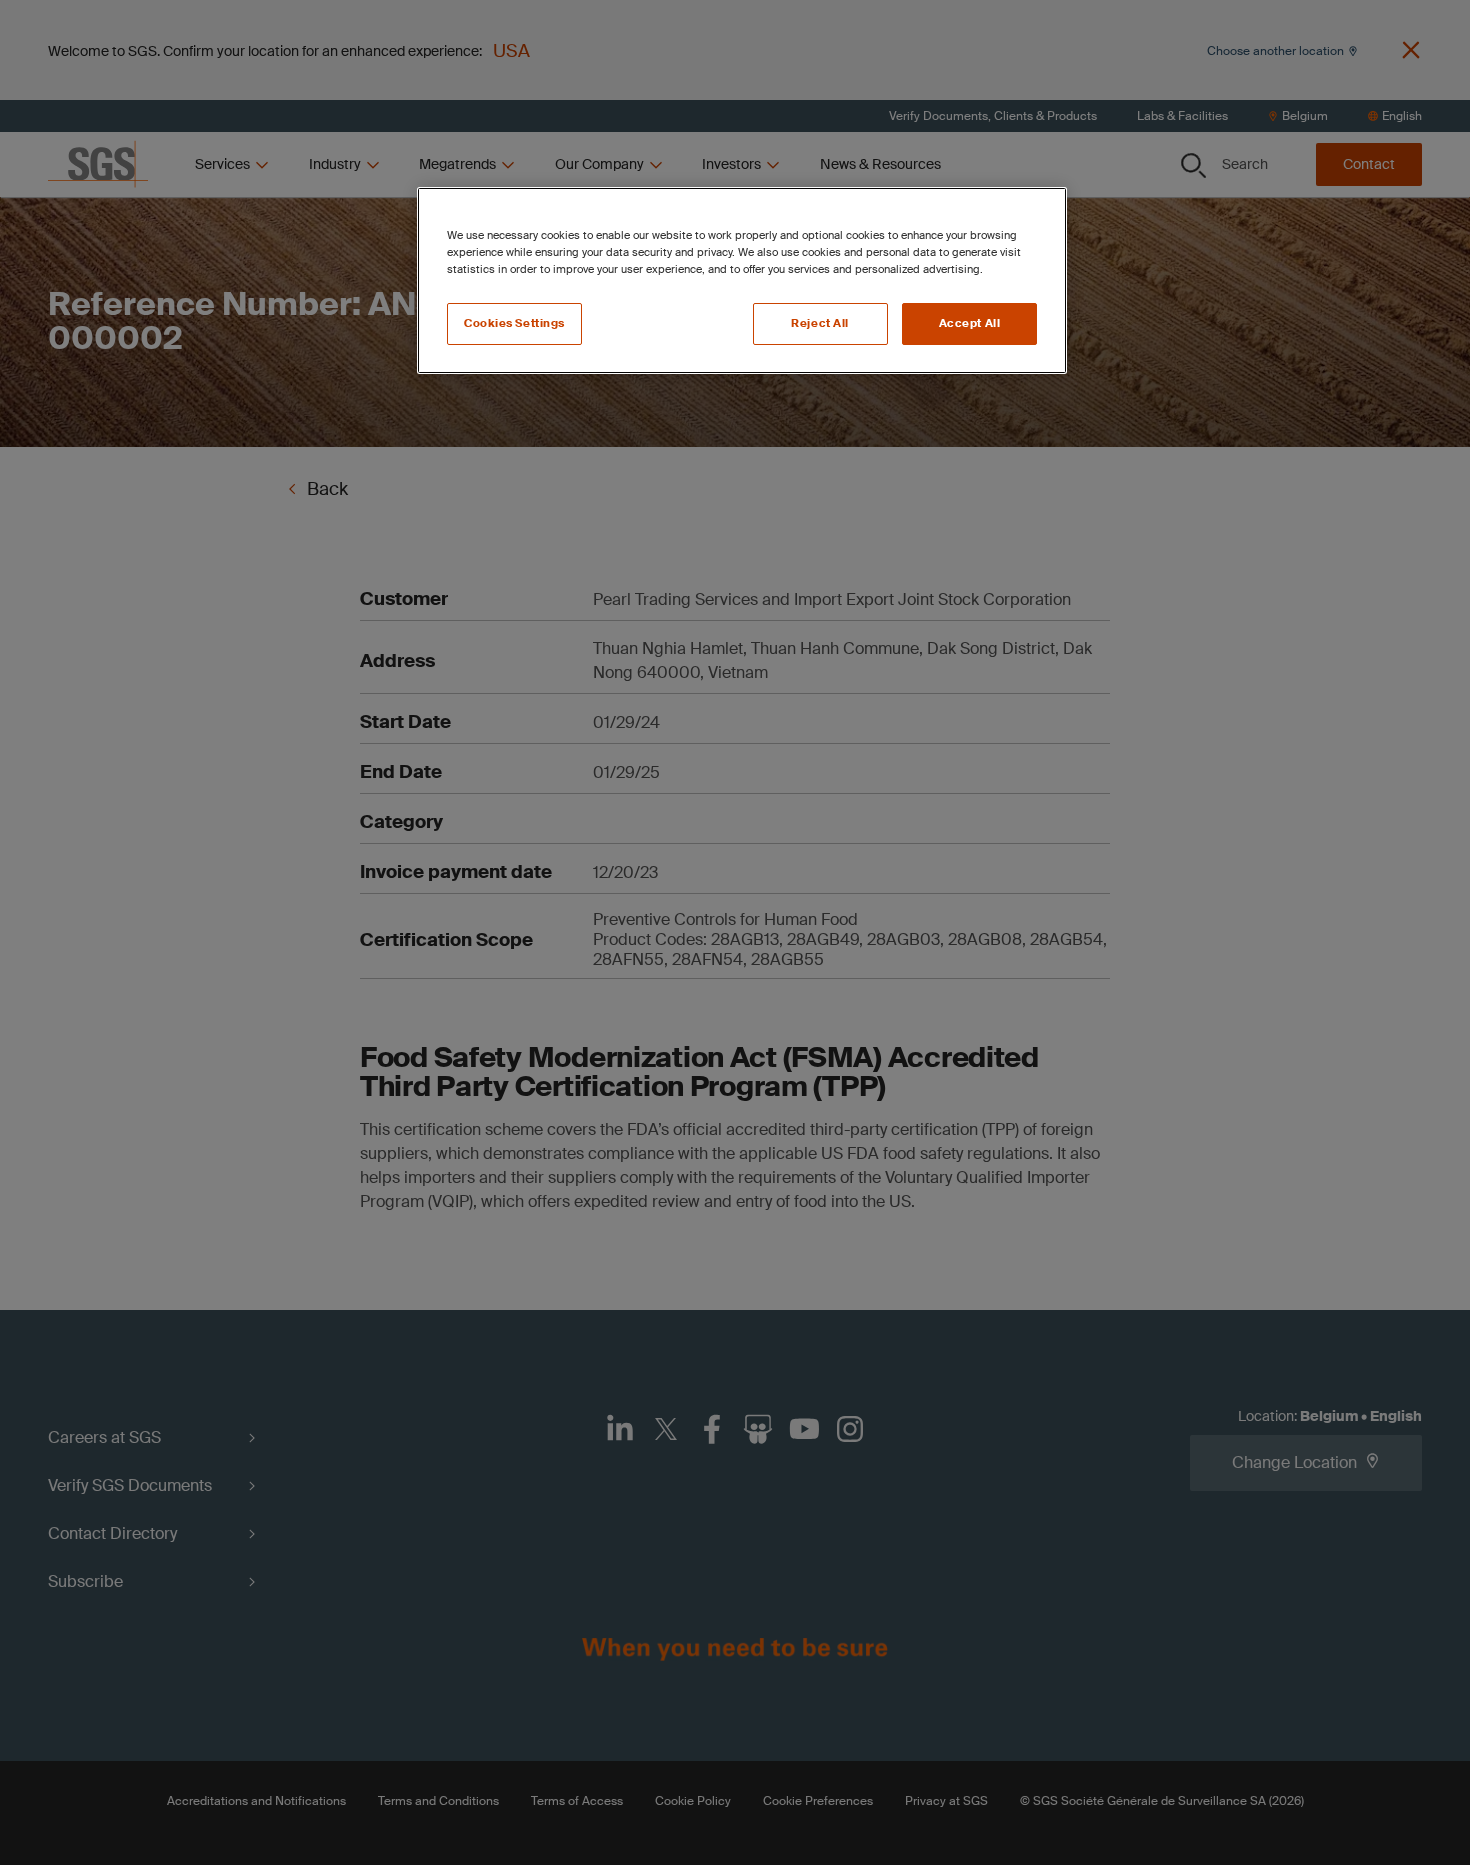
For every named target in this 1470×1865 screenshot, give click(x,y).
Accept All (970, 323)
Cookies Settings (514, 323)
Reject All (820, 323)
